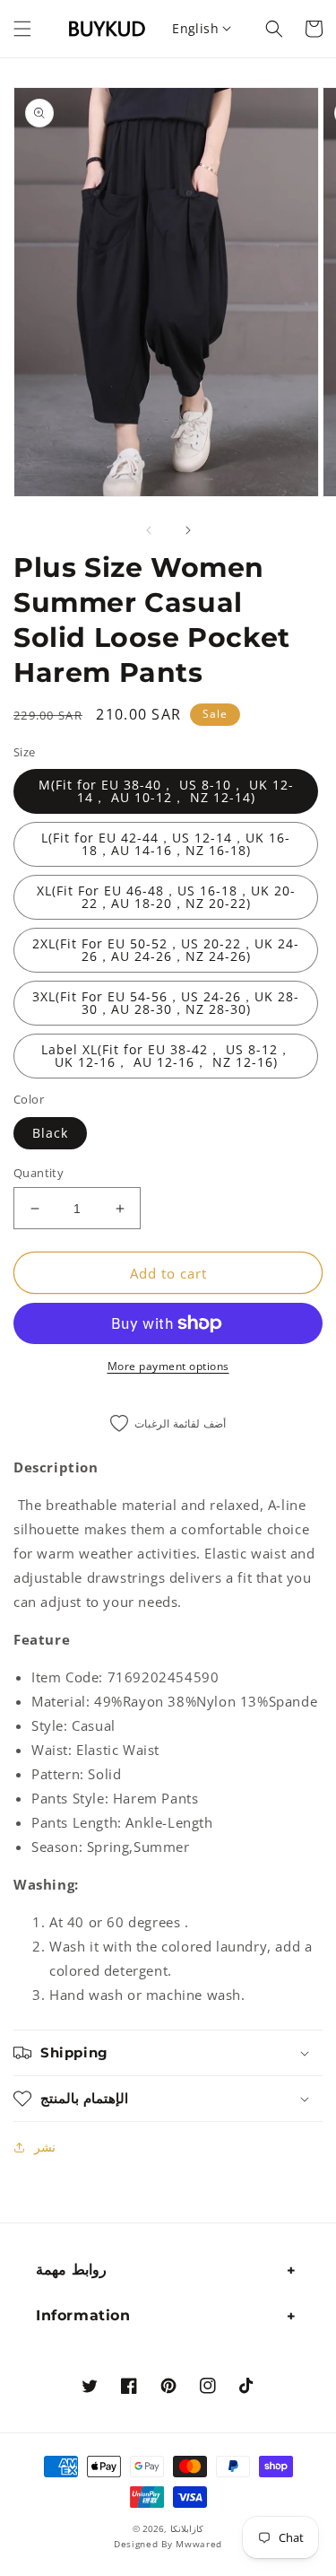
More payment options (168, 1366)
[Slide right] (188, 530)
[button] (22, 29)
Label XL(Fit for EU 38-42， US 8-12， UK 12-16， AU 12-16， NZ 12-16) (166, 1056)
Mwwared (199, 2544)
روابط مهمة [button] (71, 2270)
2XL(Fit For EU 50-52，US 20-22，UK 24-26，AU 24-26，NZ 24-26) (166, 950)
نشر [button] (45, 2147)
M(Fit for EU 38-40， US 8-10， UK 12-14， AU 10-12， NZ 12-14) (166, 791)
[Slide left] (149, 530)
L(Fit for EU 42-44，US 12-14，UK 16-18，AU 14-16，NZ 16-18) (166, 844)
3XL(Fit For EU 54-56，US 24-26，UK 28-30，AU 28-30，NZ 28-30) (166, 1003)
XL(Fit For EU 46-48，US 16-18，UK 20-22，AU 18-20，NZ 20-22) (166, 897)
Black (50, 1133)
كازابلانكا (187, 2528)
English (195, 28)
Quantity (39, 1173)
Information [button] (83, 2315)
